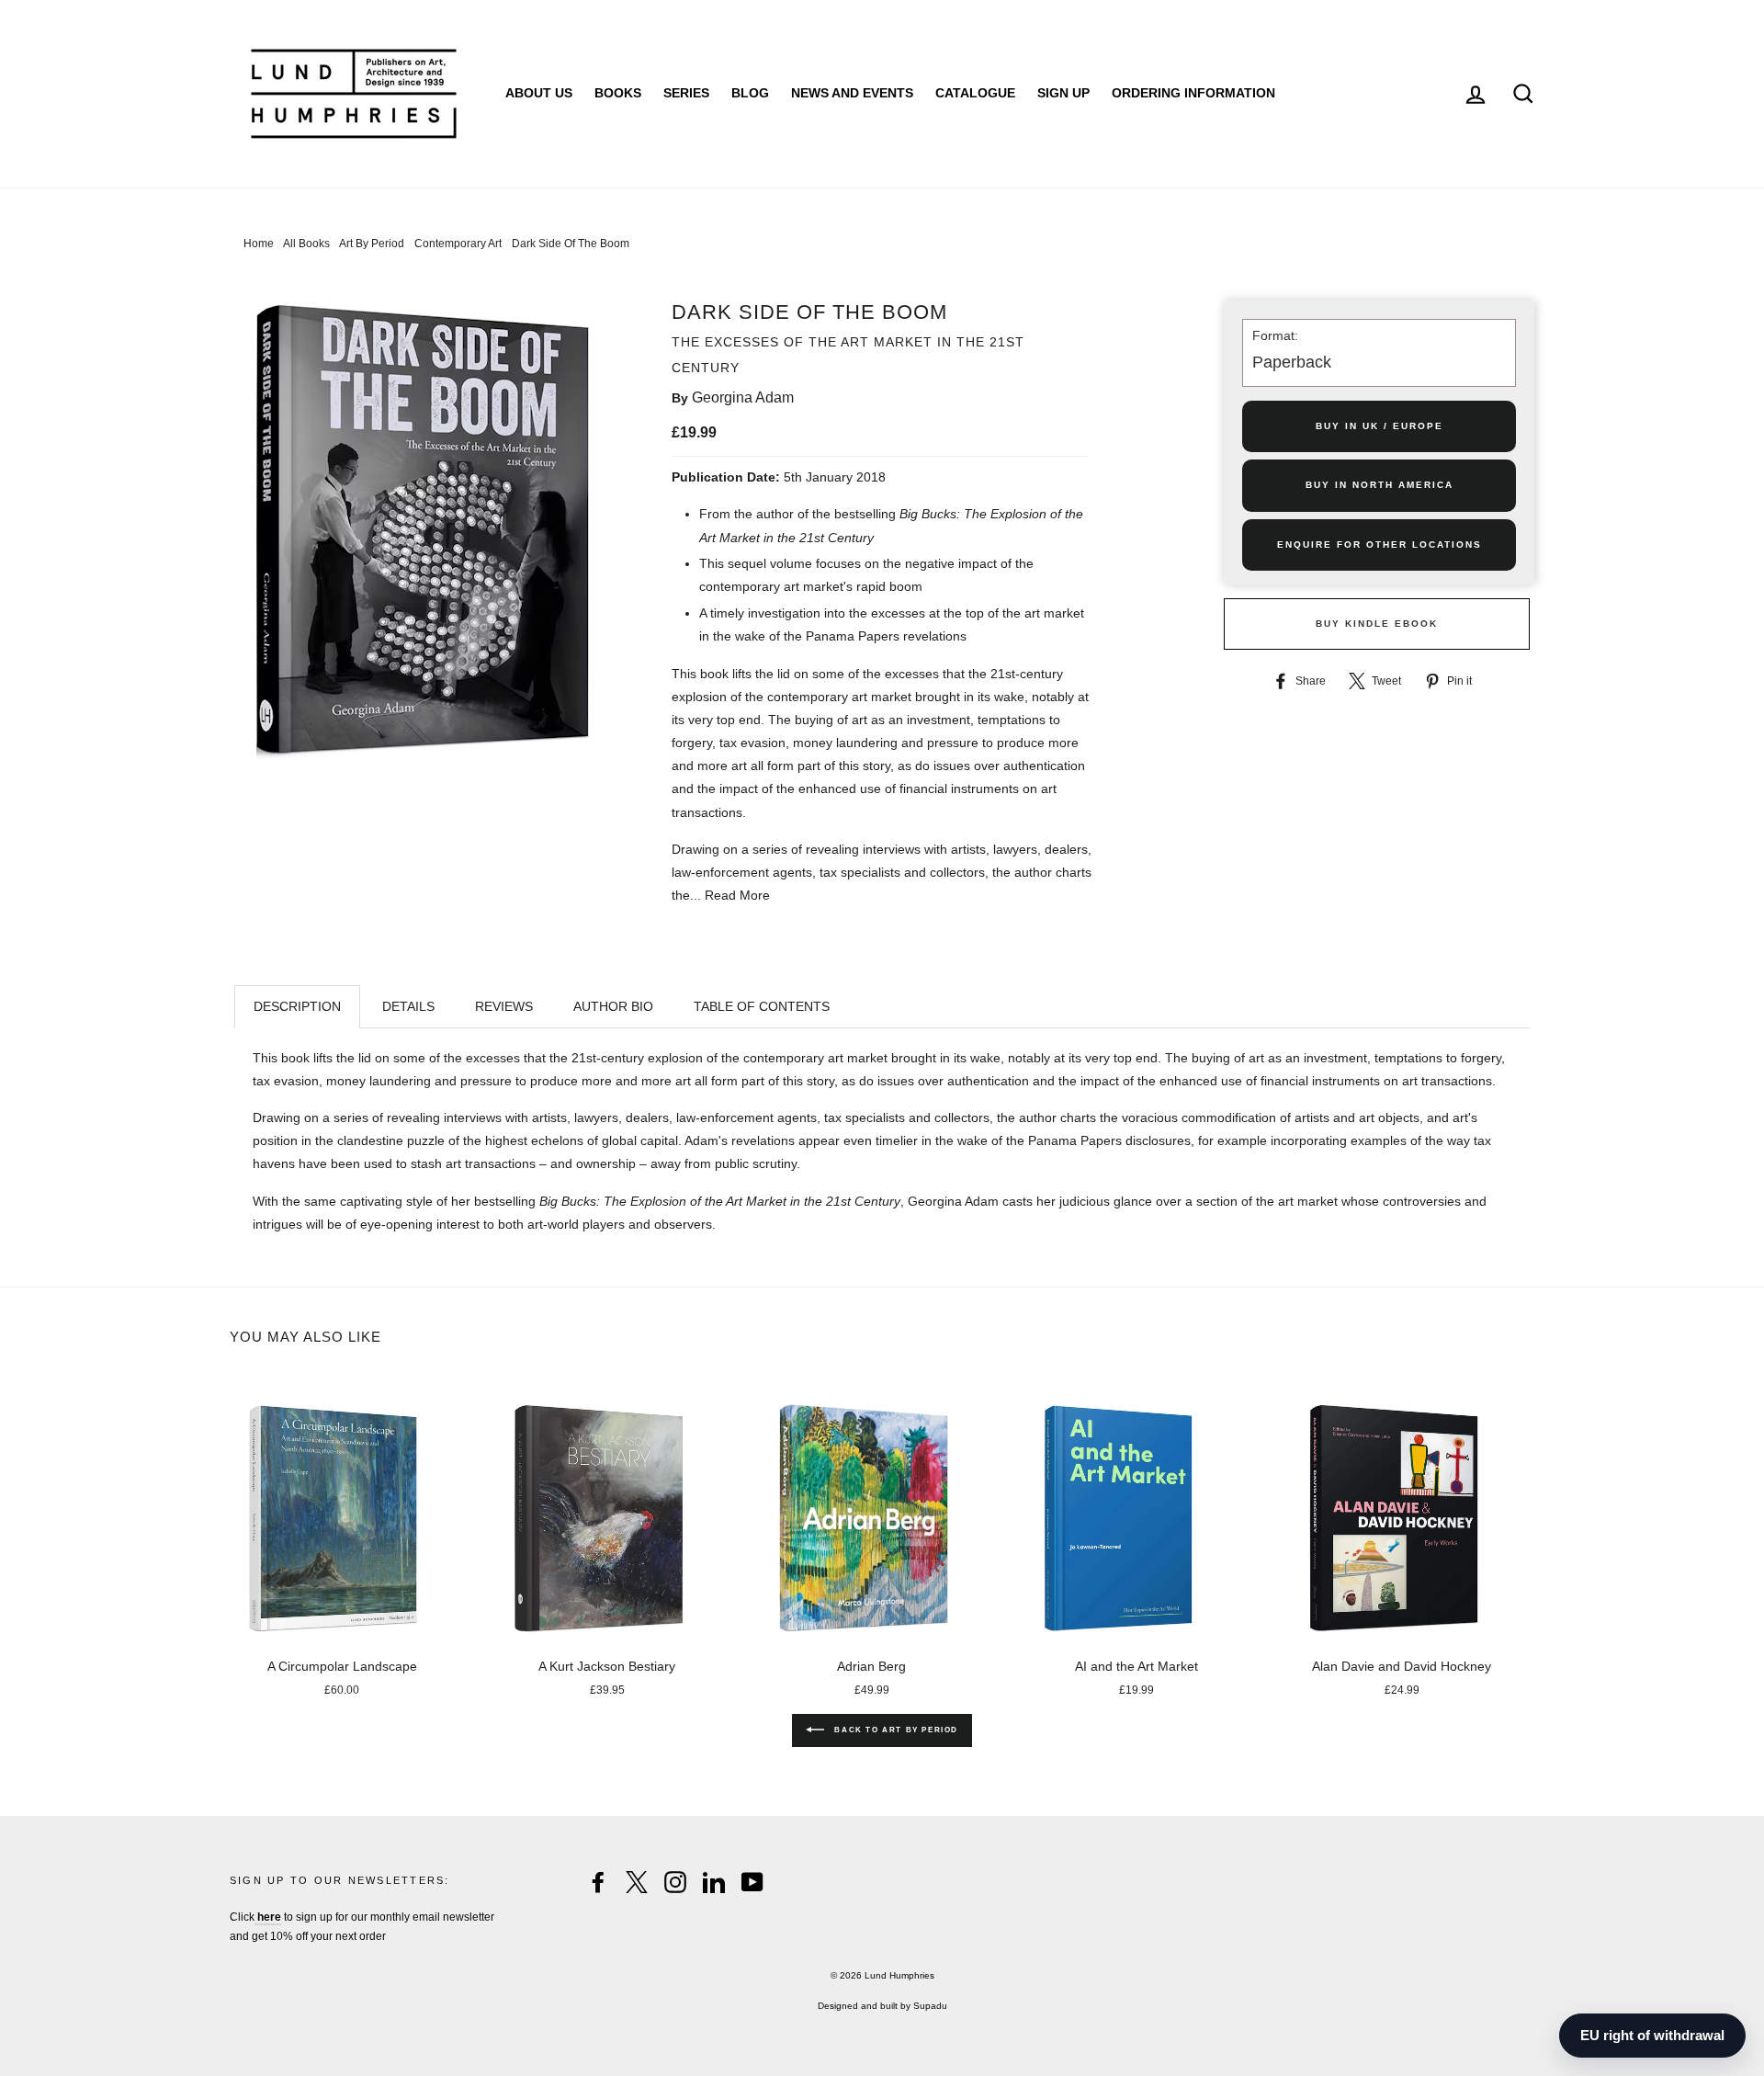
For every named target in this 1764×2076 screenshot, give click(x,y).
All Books (306, 244)
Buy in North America (1380, 485)
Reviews (504, 1006)
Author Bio (613, 1006)
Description (297, 1006)
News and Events (852, 93)
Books (618, 93)
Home (259, 244)
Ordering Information (1193, 93)
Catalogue (975, 93)
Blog (750, 93)
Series (686, 93)
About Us (539, 93)
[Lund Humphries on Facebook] (598, 1882)
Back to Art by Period (895, 1730)
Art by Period (372, 244)
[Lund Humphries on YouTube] (752, 1882)
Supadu (930, 2006)
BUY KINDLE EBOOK (1377, 624)
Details (408, 1006)
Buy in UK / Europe (1380, 426)
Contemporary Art (458, 244)
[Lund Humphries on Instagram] (675, 1882)
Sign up (1063, 93)
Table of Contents (762, 1006)
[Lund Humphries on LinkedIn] (714, 1882)
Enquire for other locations (1380, 545)
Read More (737, 895)
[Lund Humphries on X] (637, 1882)
